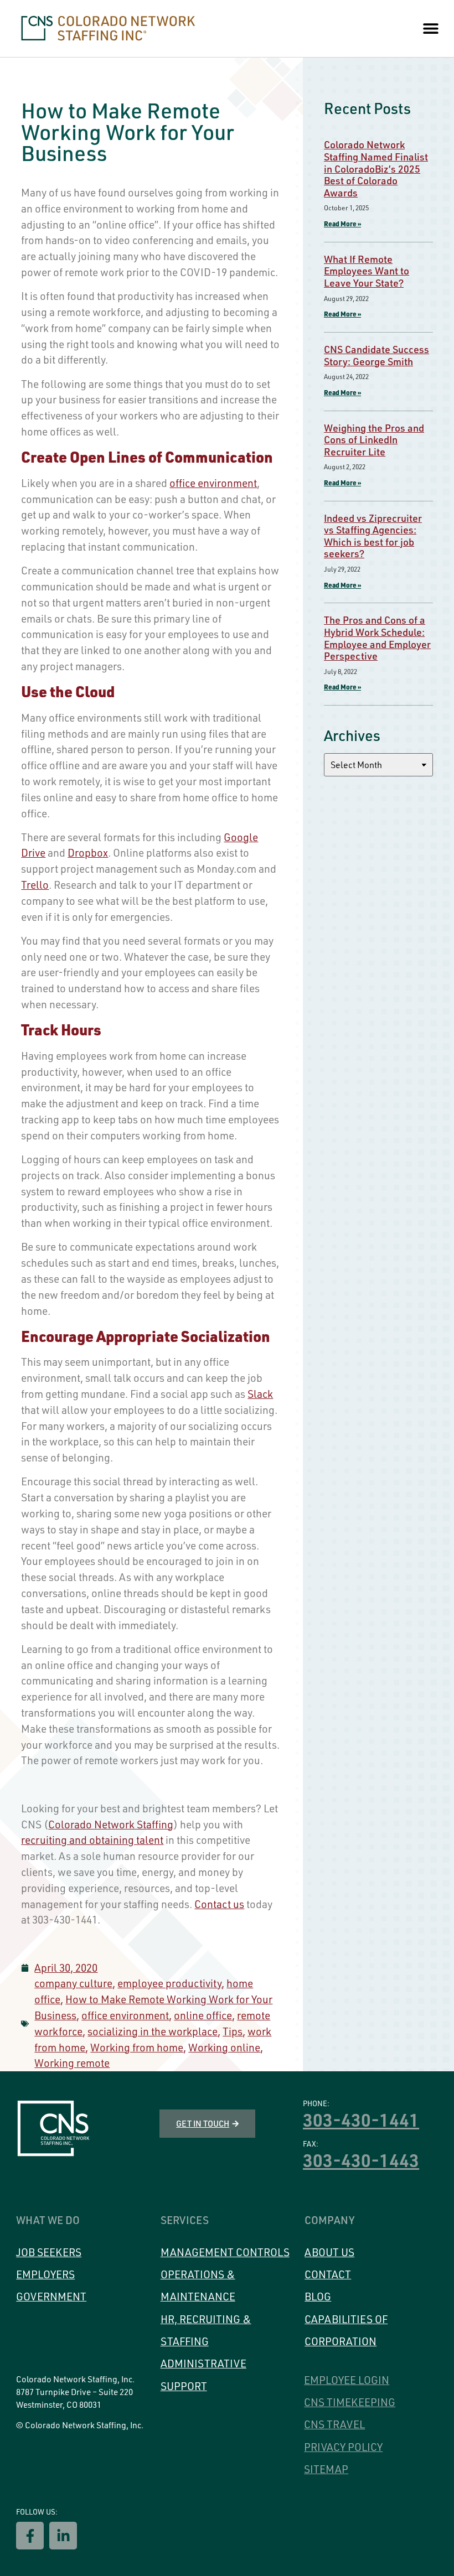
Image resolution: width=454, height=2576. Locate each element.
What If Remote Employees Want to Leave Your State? (367, 271)
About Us (329, 2252)
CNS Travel (334, 2424)
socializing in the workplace (153, 2031)
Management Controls (225, 2252)
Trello (35, 885)
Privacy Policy (343, 2447)
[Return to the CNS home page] (53, 2129)
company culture (73, 1983)
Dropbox (88, 853)
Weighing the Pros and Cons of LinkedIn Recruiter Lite (374, 440)
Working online (224, 2048)
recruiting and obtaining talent (92, 1840)
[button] (431, 28)
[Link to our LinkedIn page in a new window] (63, 2536)
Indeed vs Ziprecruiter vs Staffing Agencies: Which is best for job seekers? (373, 536)
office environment (213, 483)
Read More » (342, 224)
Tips (233, 2031)
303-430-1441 (361, 2119)
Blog (318, 2297)
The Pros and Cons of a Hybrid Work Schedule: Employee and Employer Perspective (377, 638)
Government (51, 2297)
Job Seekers (49, 2252)
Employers (45, 2274)
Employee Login (347, 2380)
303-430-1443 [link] (361, 2160)
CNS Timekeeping (350, 2402)
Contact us (219, 1904)
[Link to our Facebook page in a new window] (30, 2536)
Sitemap (326, 2469)
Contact (328, 2274)
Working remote (72, 2063)
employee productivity (169, 1983)
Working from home (137, 2048)
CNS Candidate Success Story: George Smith (376, 355)
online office (203, 2015)
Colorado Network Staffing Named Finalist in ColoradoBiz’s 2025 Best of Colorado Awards (376, 168)
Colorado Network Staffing (111, 1825)
